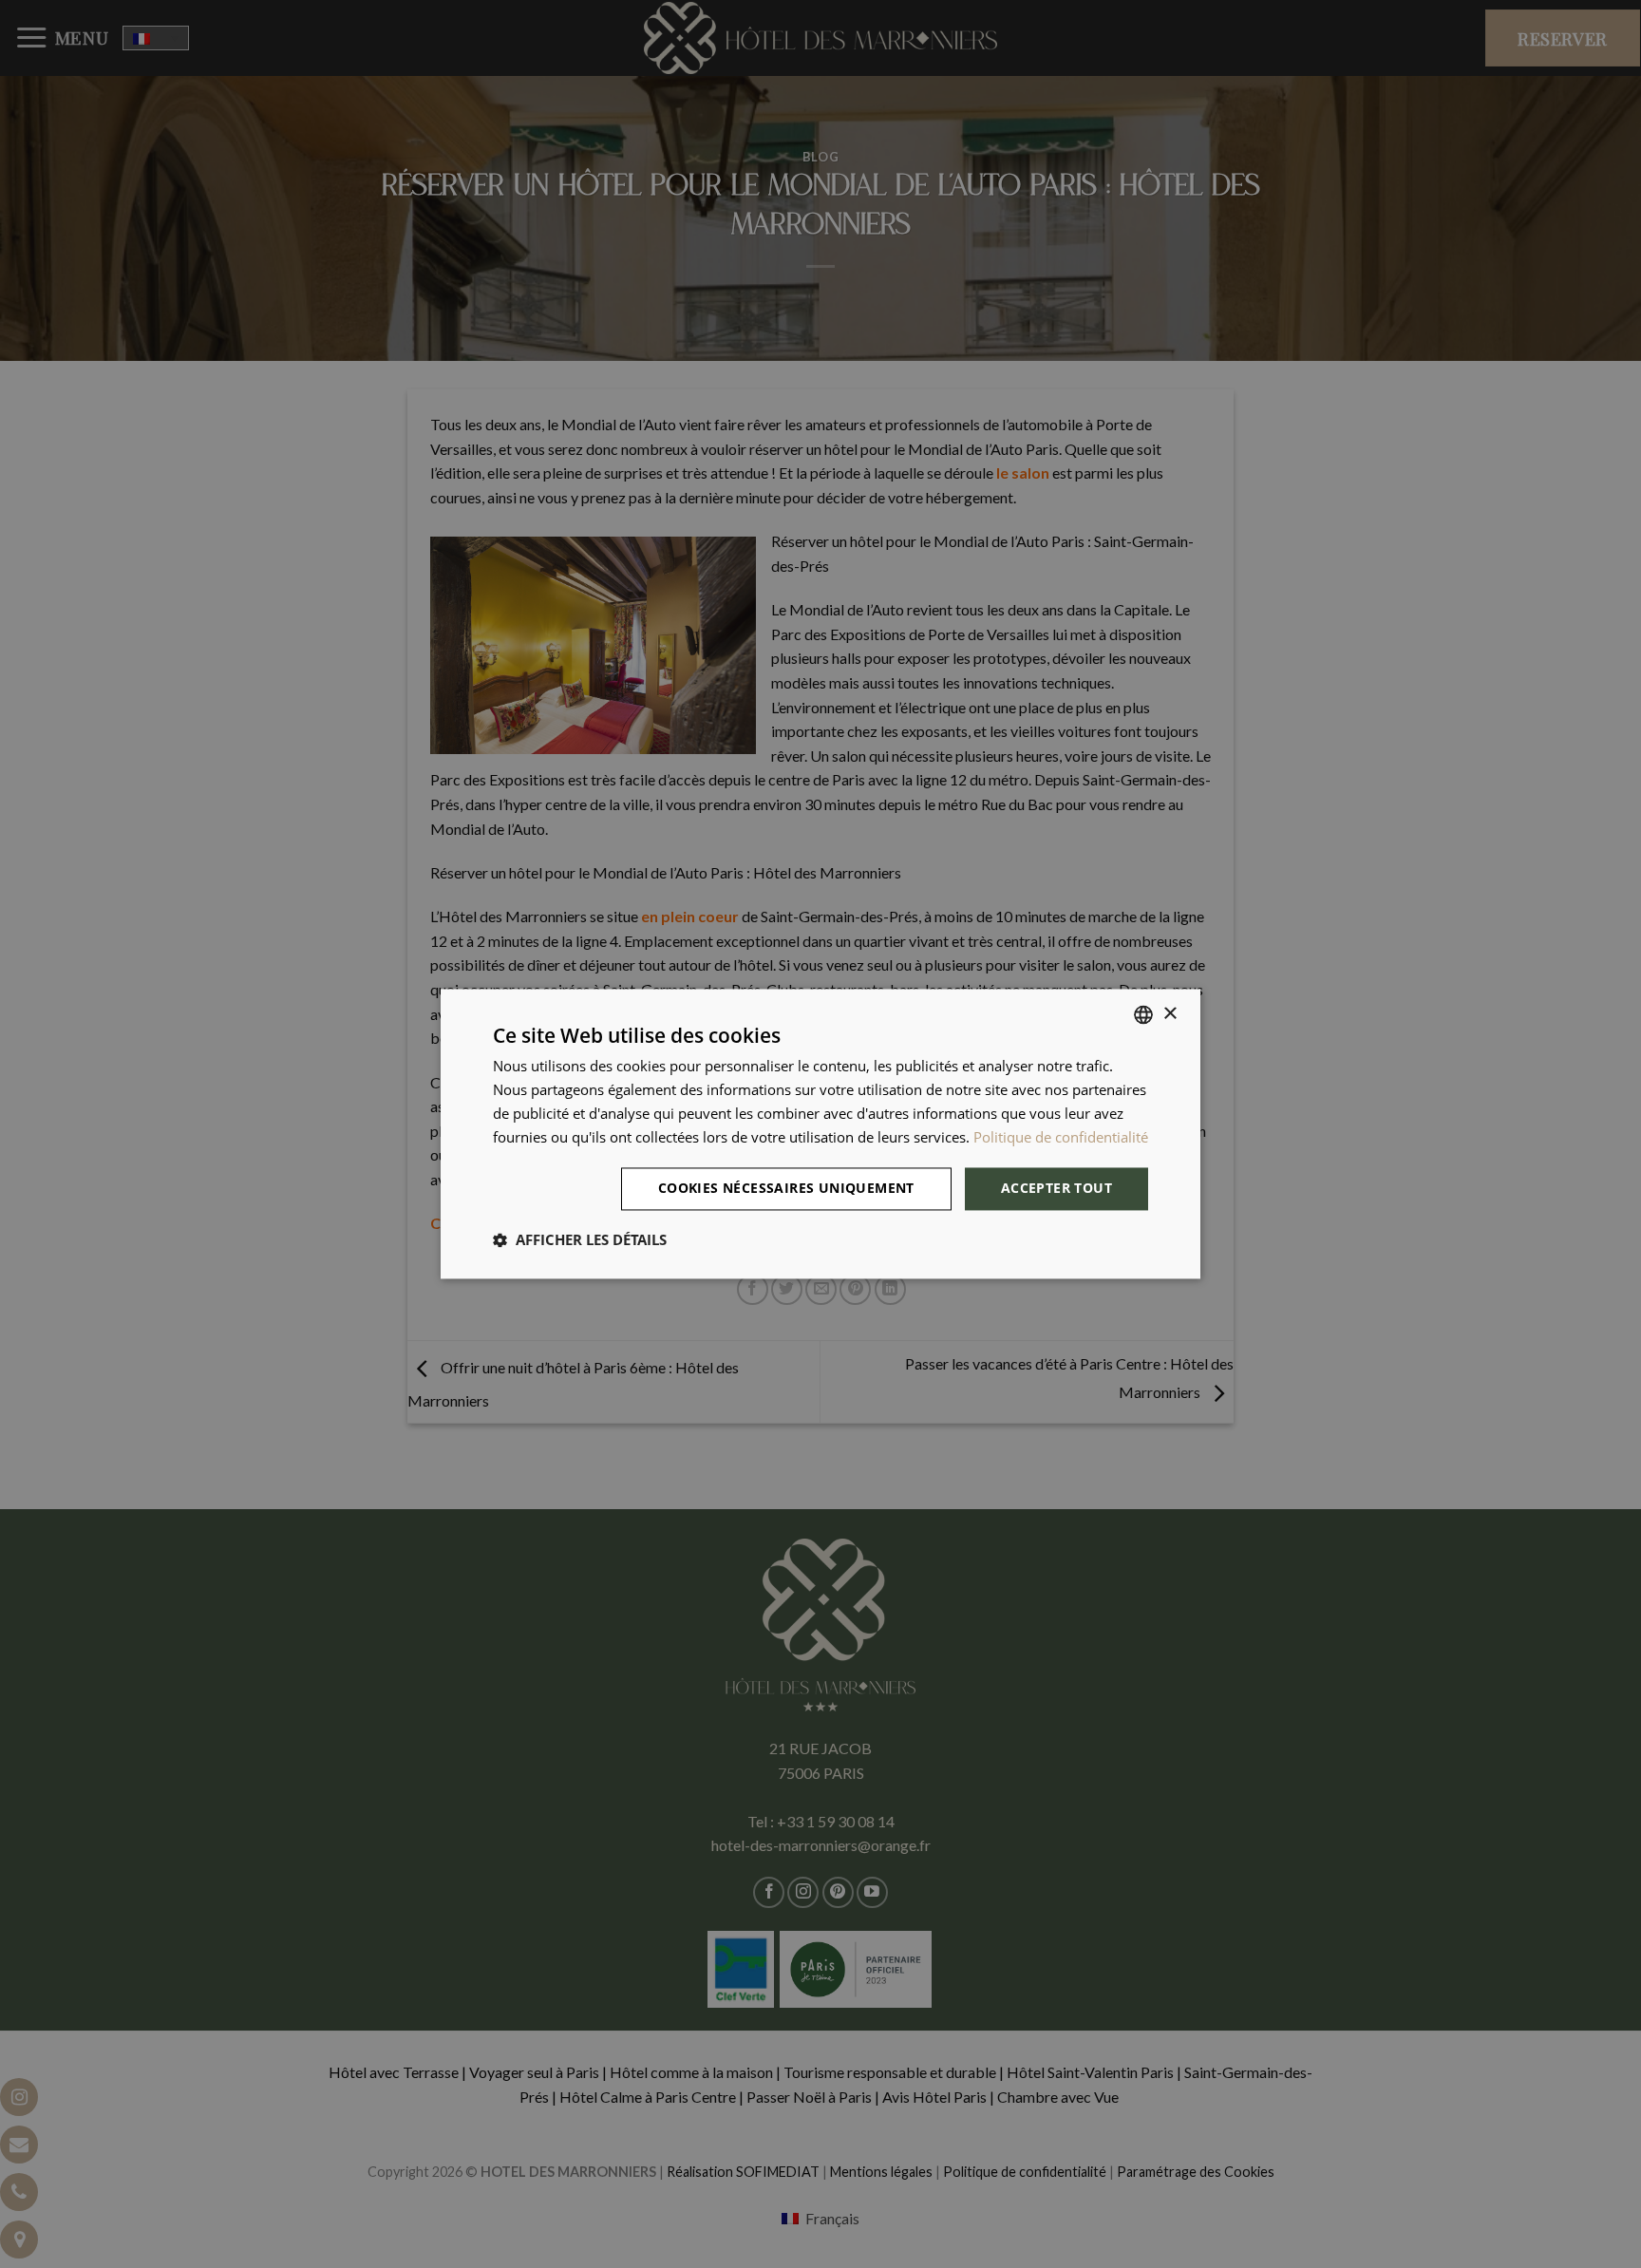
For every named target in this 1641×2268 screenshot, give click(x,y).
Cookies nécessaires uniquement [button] (786, 1189)
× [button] (1169, 1014)
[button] (580, 1240)
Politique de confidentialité (1061, 1137)
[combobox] (1143, 1014)
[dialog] (820, 1134)
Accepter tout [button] (1056, 1189)
